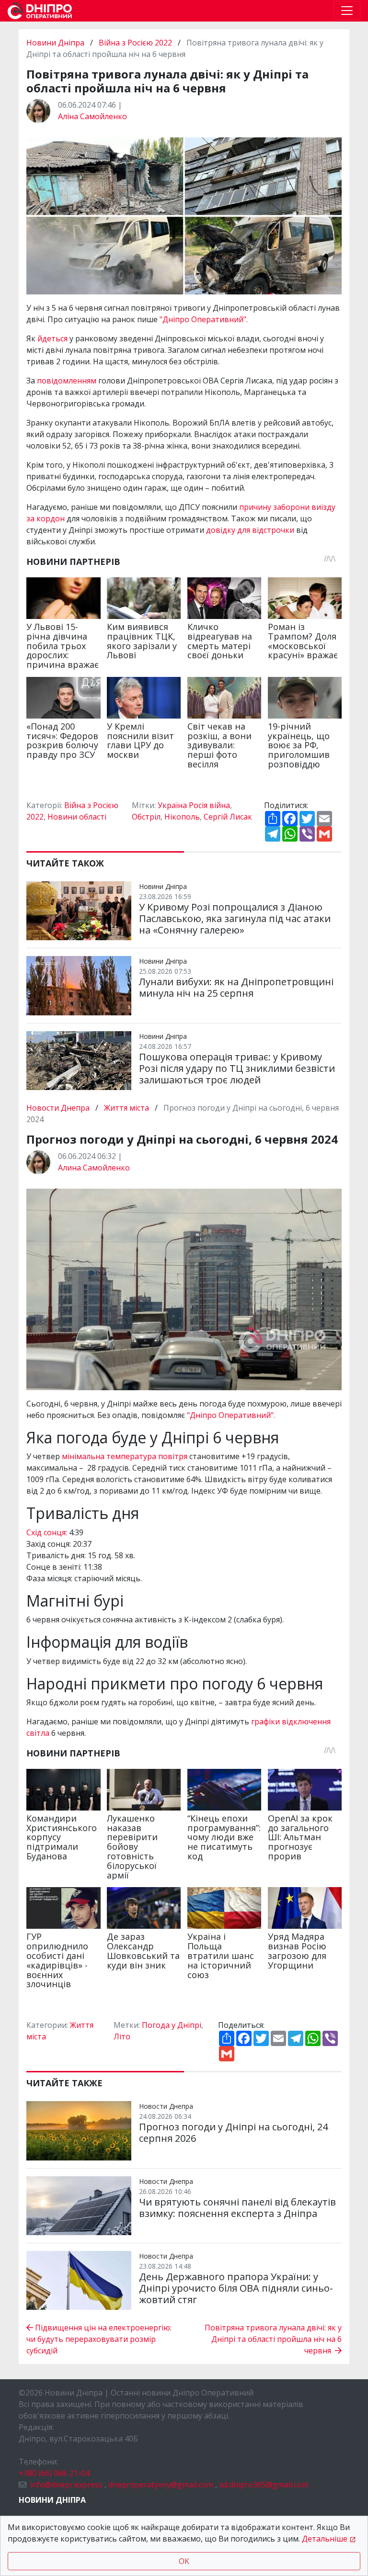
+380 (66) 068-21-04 (54, 2473)
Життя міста (126, 1108)
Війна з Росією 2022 (135, 43)
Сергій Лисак (228, 817)
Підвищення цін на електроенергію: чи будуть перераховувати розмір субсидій (99, 2339)
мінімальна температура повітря (125, 1456)
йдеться (53, 338)
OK (184, 2561)
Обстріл (146, 817)
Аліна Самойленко (92, 116)
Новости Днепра (59, 1108)
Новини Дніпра (56, 43)
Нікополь (182, 817)
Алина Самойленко (94, 1168)
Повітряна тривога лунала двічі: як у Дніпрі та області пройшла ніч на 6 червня (273, 2339)
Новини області (77, 817)
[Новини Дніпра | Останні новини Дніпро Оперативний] (40, 11)
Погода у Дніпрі (172, 2025)
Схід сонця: (47, 1532)
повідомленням (68, 381)
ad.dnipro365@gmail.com (264, 2485)
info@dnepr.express (66, 2485)
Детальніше (325, 2539)
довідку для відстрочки (250, 530)
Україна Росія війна (194, 805)
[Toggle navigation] (347, 11)
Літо (122, 2036)
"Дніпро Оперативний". (204, 319)
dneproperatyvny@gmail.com (161, 2485)
